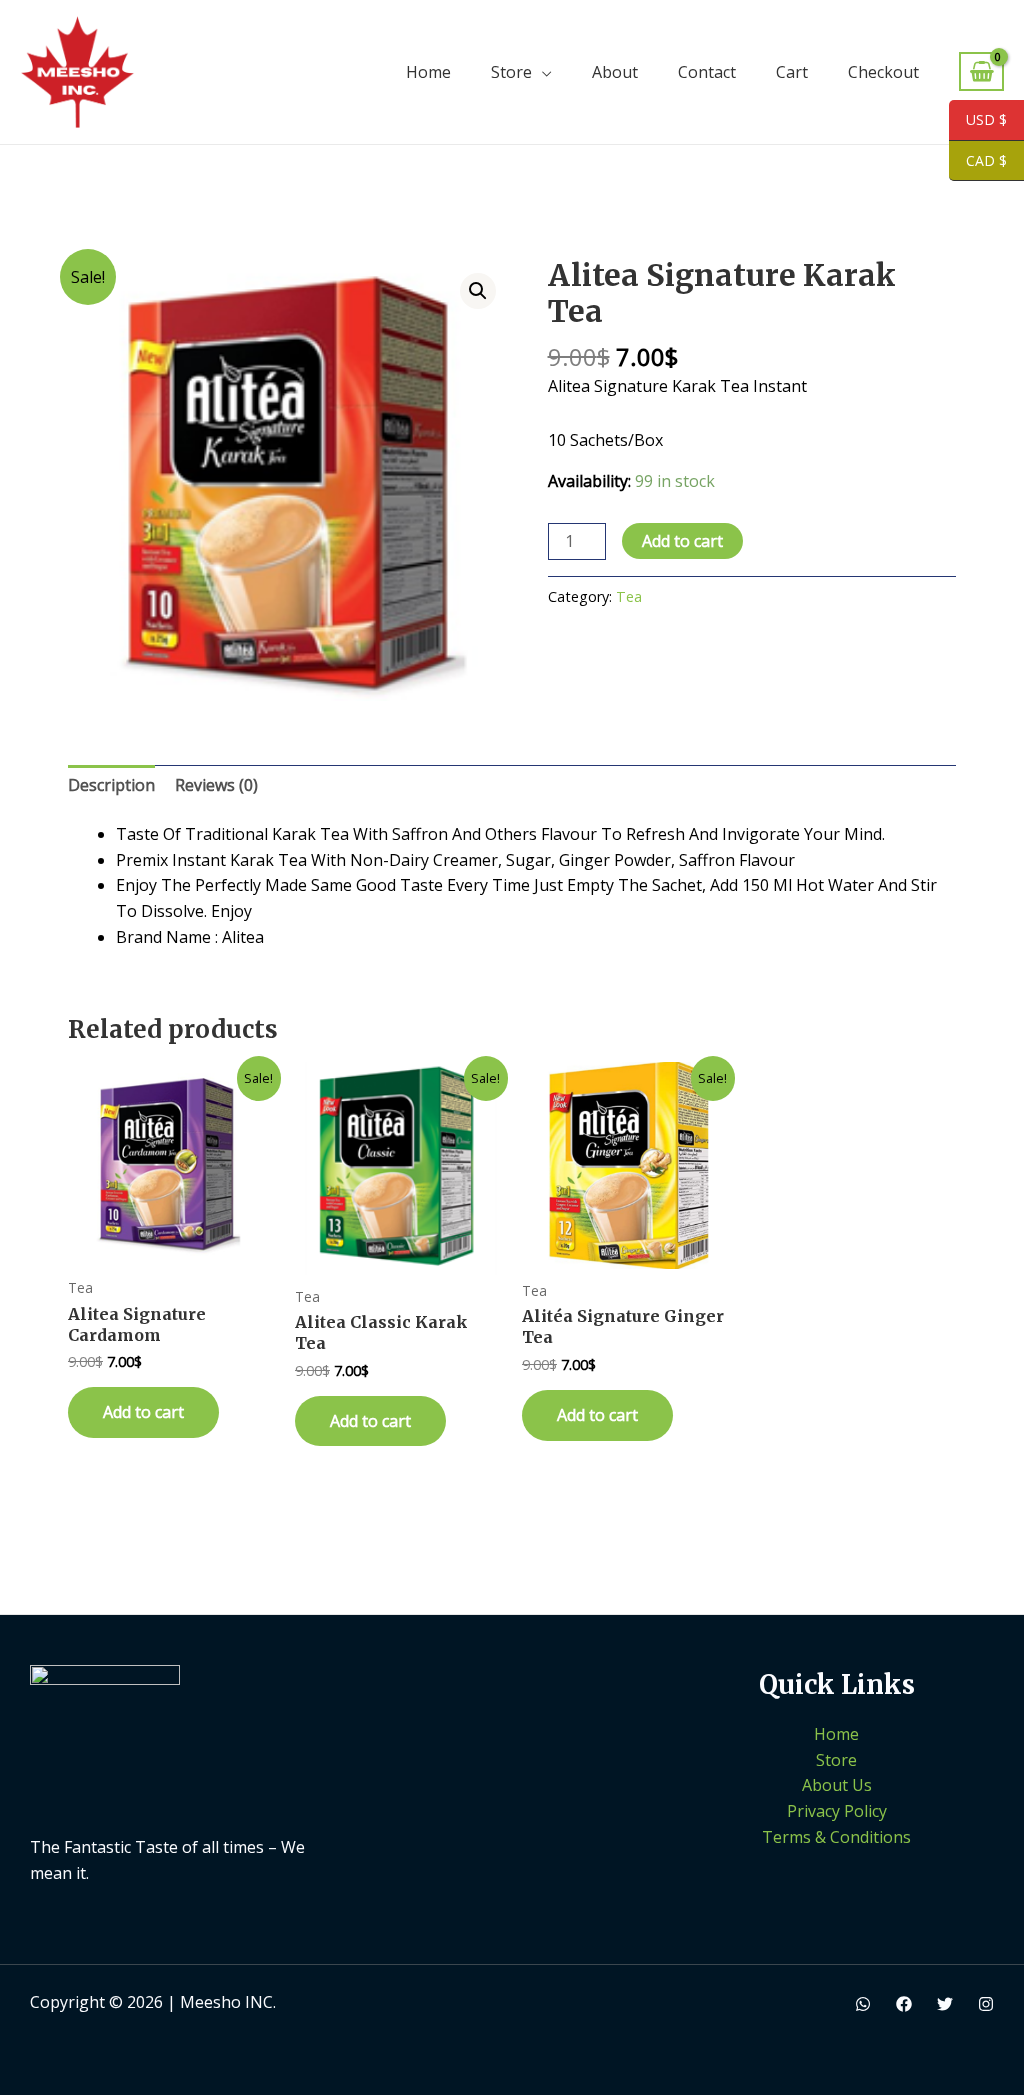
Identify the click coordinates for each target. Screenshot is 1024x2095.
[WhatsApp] (863, 2004)
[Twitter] (945, 2004)
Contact (707, 72)
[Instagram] (986, 2004)
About (615, 72)
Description (111, 785)
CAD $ (978, 161)
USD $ (978, 120)
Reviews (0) (216, 785)
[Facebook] (904, 2004)
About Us (837, 1785)
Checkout (883, 72)
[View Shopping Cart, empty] (981, 71)
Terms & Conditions (836, 1837)
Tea (629, 596)
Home (428, 72)
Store (511, 72)
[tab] (111, 786)
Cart (792, 72)
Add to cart (682, 541)
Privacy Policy (837, 1811)
